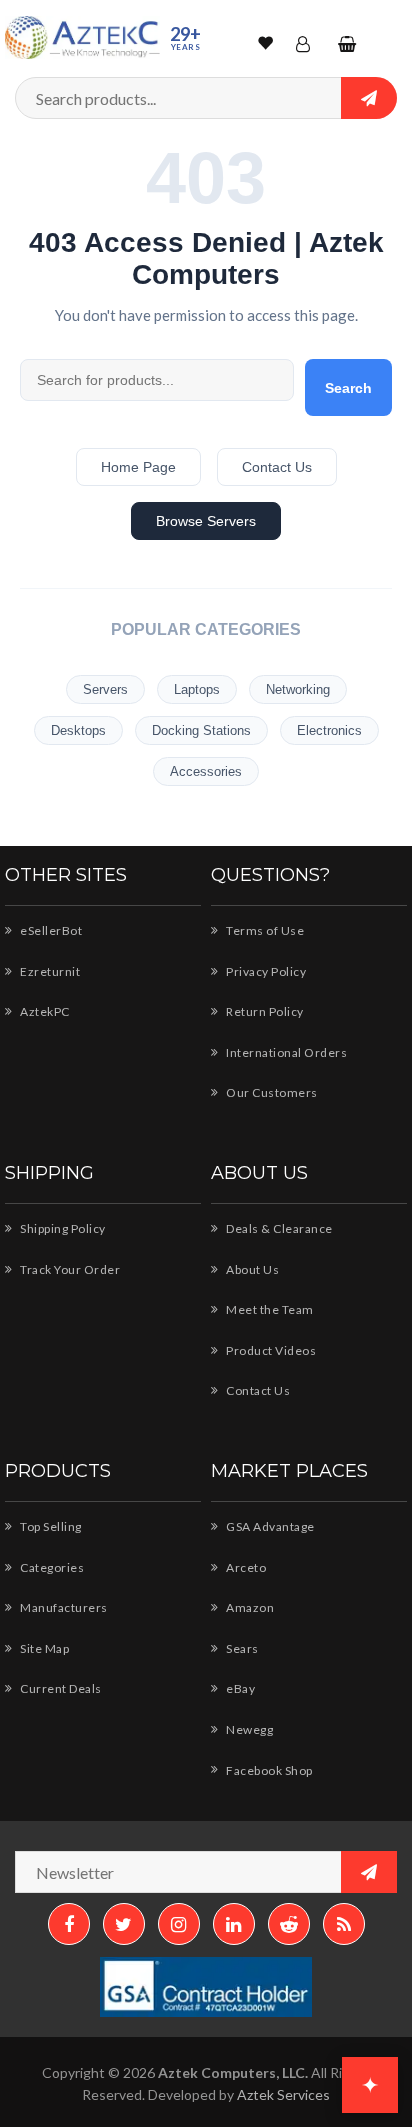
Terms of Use (264, 930)
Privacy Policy (265, 971)
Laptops (197, 689)
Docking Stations (201, 730)
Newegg (248, 1729)
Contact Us (277, 467)
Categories (51, 1567)
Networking (298, 689)
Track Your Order (69, 1269)
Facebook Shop (268, 1770)
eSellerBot (50, 930)
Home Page (138, 467)
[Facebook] (69, 1924)
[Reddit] (289, 1924)
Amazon (249, 1607)
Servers (105, 689)
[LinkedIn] (234, 1924)
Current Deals (60, 1688)
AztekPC (44, 1011)
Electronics (329, 730)
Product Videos (270, 1350)
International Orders (285, 1052)
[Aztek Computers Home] (82, 37)
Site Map (43, 1648)
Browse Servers (206, 521)
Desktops (78, 730)
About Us (251, 1269)
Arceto (245, 1567)
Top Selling (50, 1526)
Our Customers (271, 1092)
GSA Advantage (269, 1526)
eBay (239, 1688)
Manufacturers (63, 1607)
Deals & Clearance (278, 1228)
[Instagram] (179, 1924)
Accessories (206, 771)
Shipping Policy (62, 1228)
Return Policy (264, 1011)
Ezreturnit (49, 971)
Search (348, 388)
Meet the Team (269, 1309)
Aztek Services (283, 2094)
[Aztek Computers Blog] (344, 1924)
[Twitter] (124, 1924)
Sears (241, 1648)
